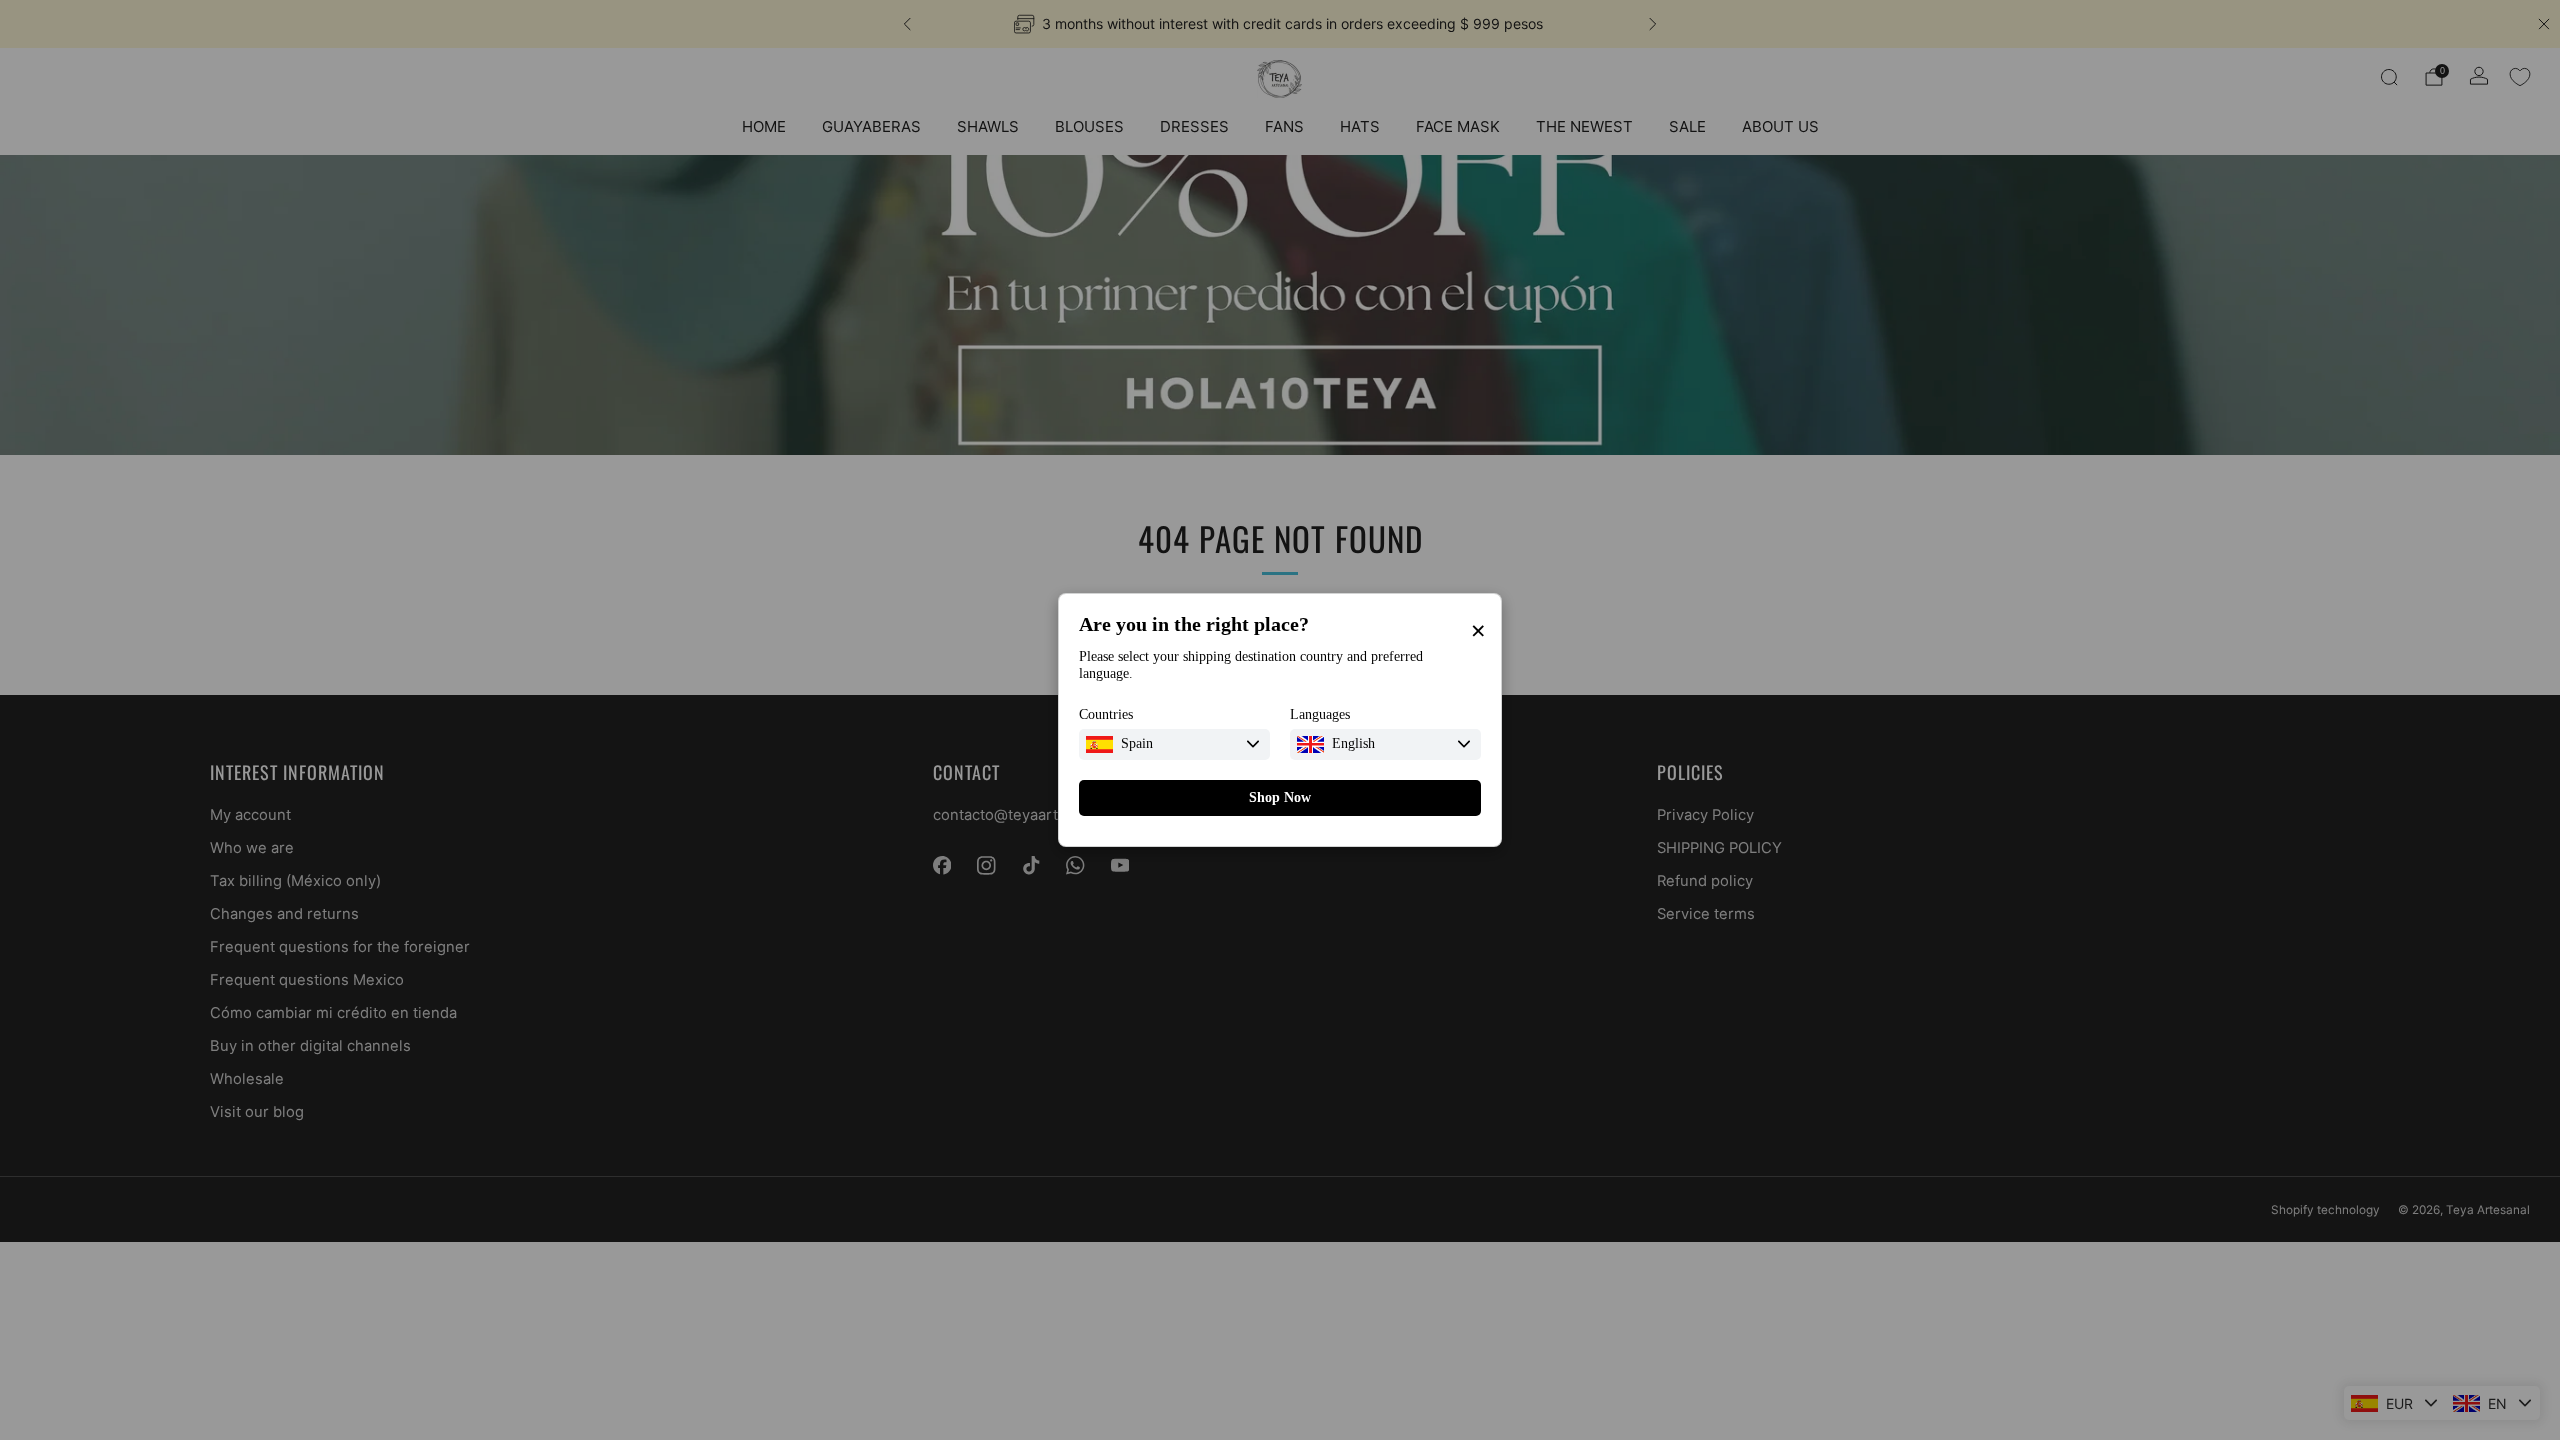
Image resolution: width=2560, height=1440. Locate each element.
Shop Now (1280, 797)
